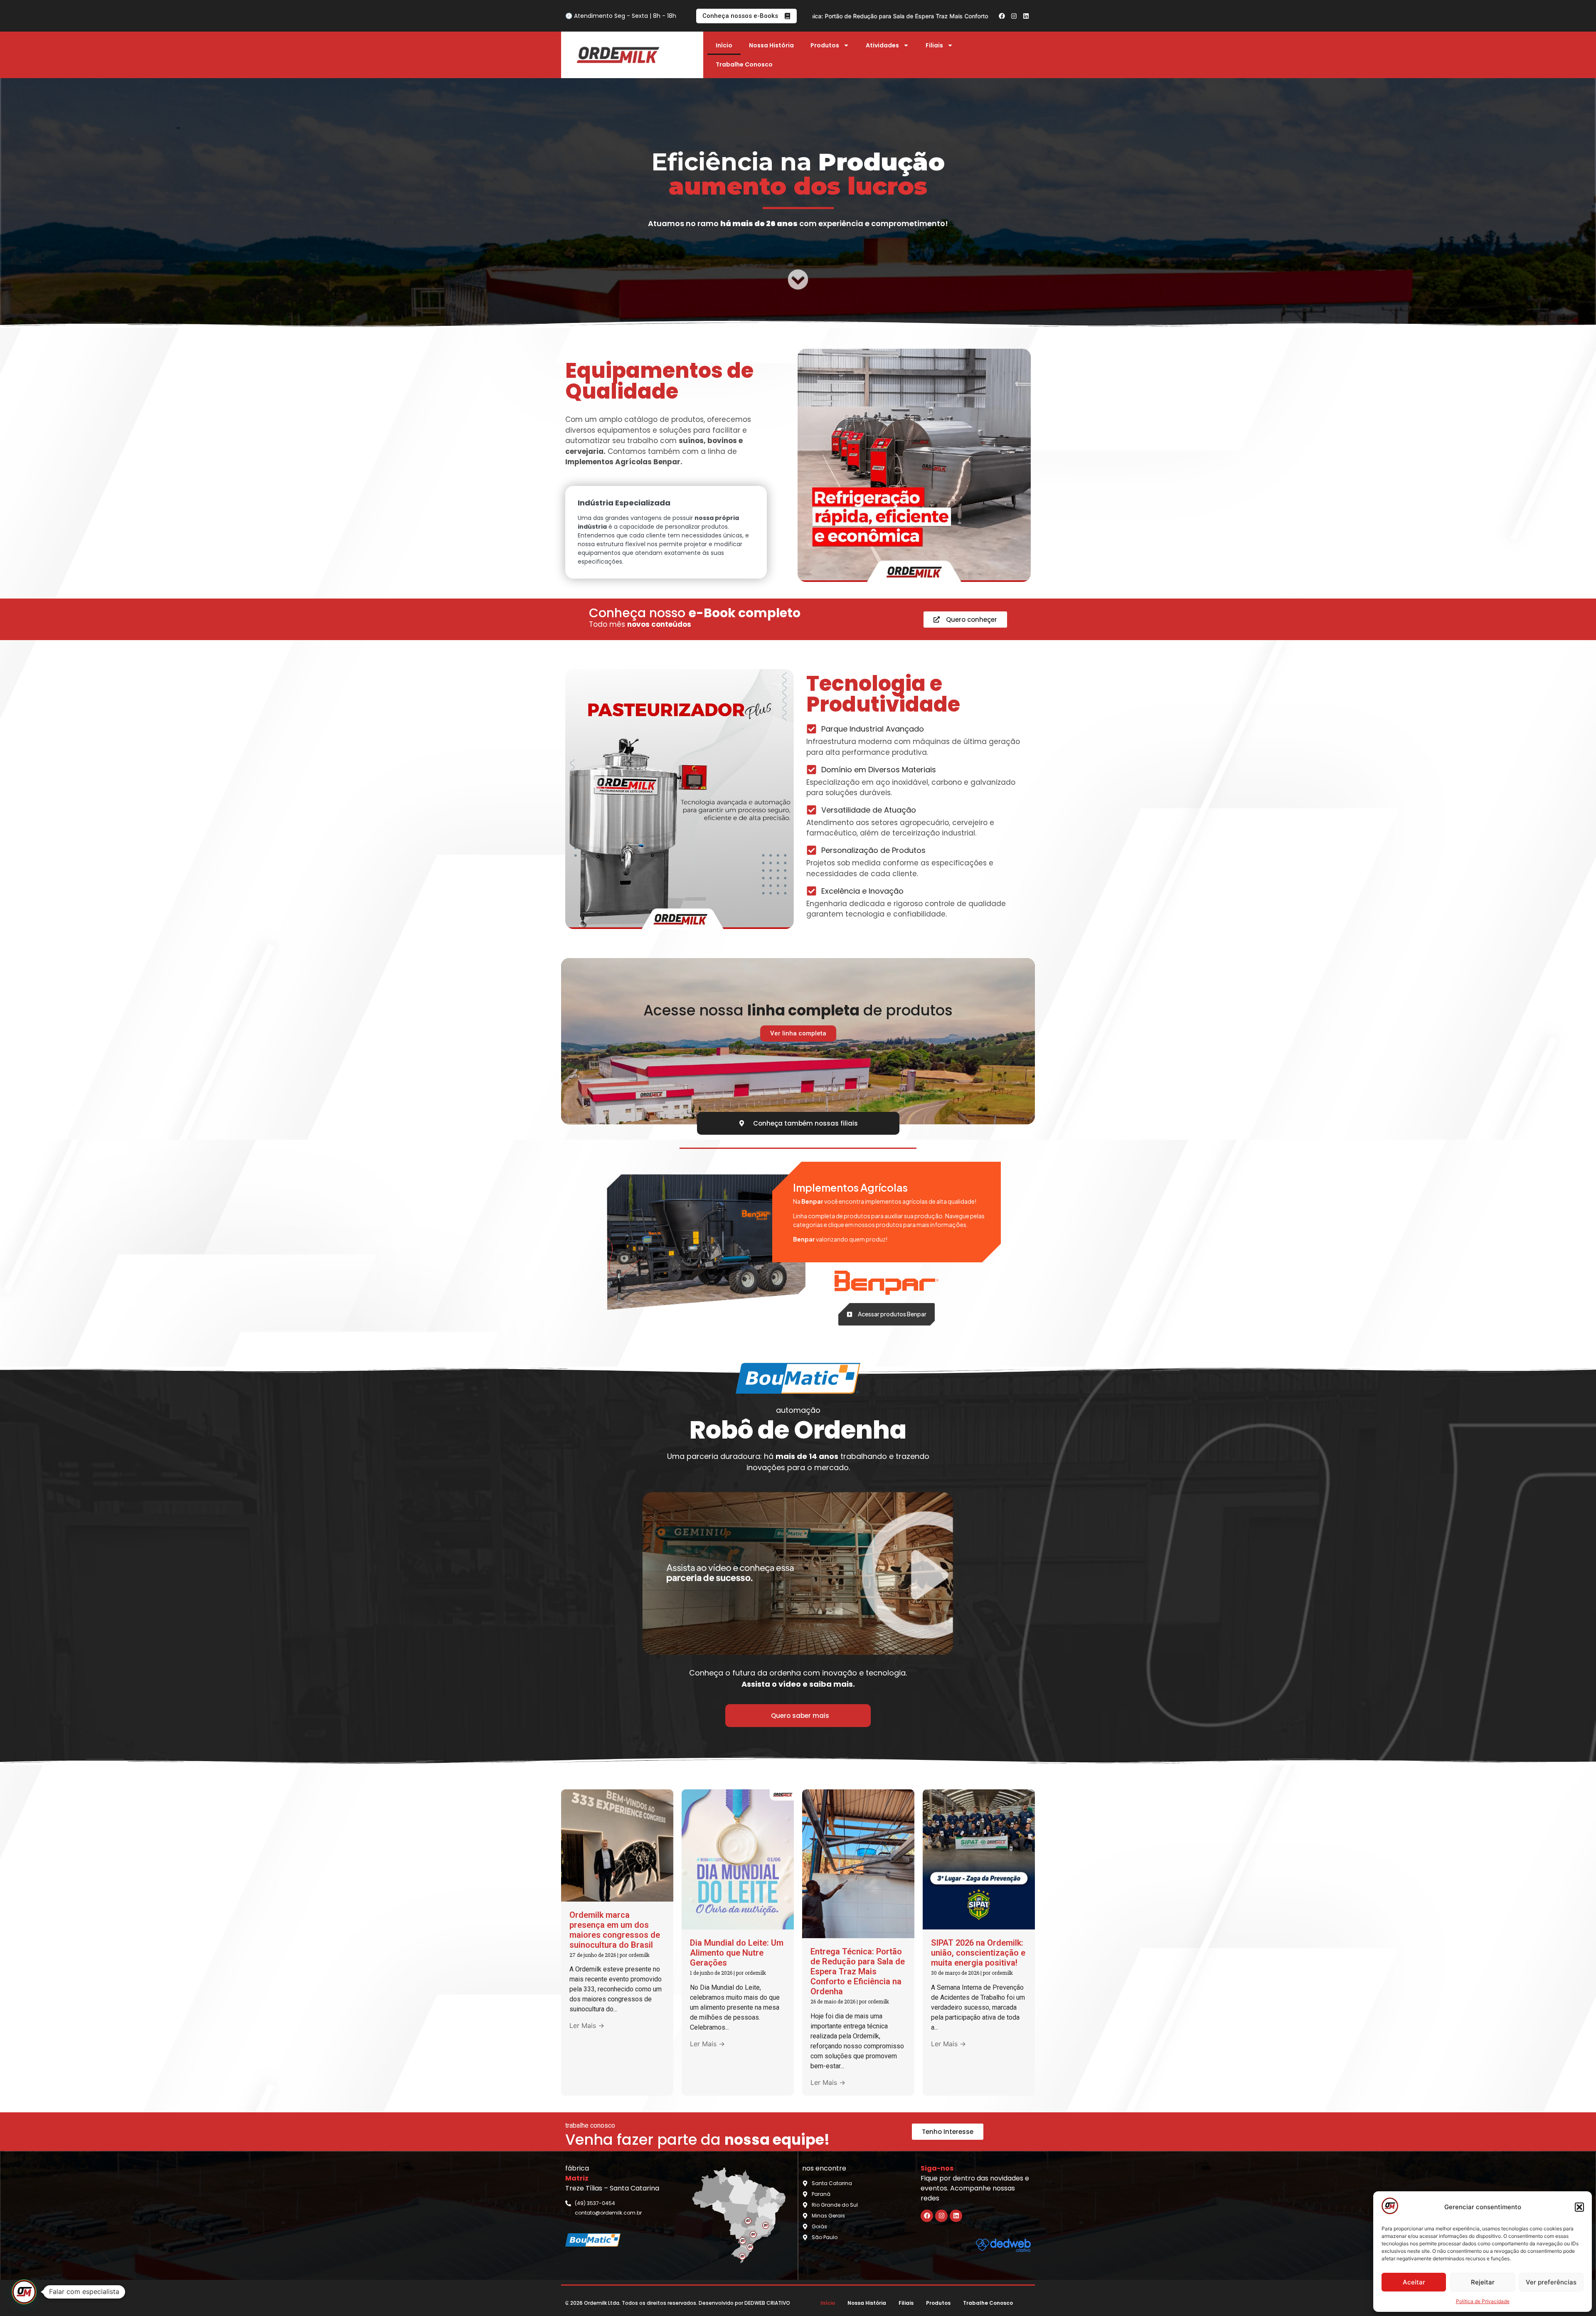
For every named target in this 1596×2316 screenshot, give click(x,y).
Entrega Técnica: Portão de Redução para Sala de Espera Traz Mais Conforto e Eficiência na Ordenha (858, 1971)
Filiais (934, 45)
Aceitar (1414, 2282)
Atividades (882, 45)
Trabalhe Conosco (744, 64)
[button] (1579, 2207)
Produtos (825, 45)
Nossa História (771, 45)
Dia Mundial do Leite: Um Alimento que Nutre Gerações (737, 1953)
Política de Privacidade (1483, 2301)
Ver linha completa (798, 1033)
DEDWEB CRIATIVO (767, 2303)
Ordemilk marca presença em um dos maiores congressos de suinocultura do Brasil (615, 1930)
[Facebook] (1002, 16)
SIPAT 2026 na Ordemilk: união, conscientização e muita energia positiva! (891, 16)
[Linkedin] (1026, 16)
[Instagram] (1014, 16)
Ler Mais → (587, 2025)
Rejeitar (1483, 2282)
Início (724, 45)
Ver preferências (1551, 2282)
